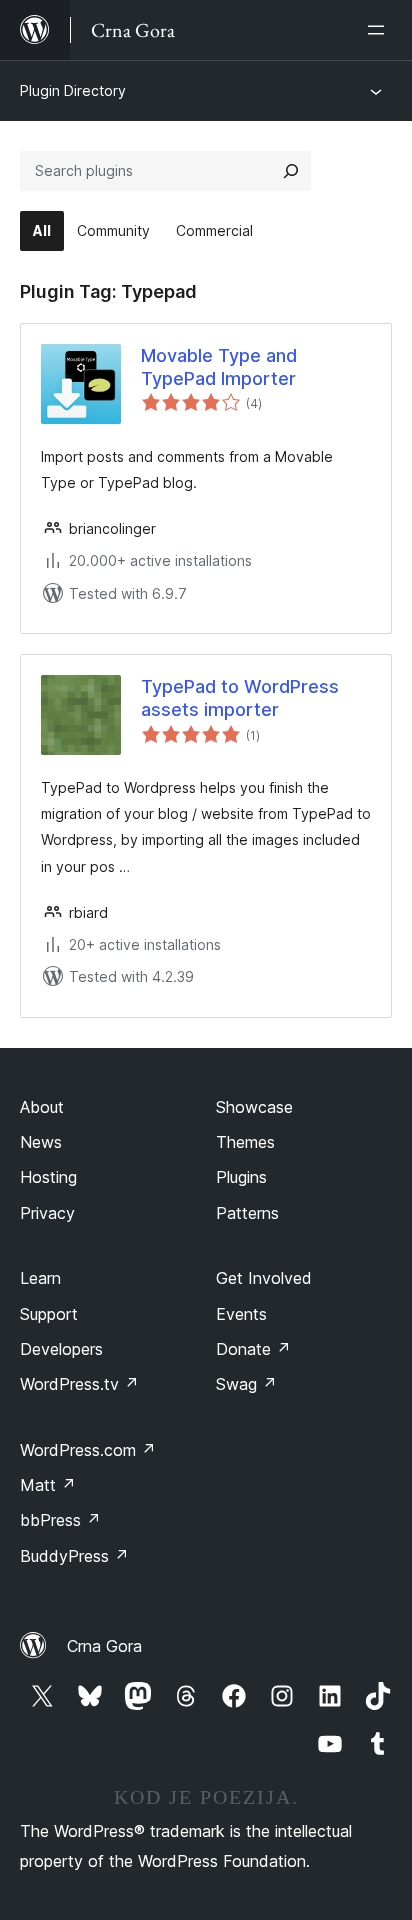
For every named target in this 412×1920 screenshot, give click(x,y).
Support (49, 1314)
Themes (245, 1142)
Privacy (47, 1213)
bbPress (60, 1520)
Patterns (247, 1213)
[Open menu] (380, 30)
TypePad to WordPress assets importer (240, 698)
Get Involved (264, 1278)
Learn (40, 1278)
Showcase (254, 1107)
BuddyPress (74, 1556)
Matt (48, 1485)
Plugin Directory (73, 90)
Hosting (48, 1177)
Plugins (241, 1177)
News (41, 1142)
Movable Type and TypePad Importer (219, 367)
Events (241, 1314)
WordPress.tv (79, 1384)
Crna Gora (104, 1646)
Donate (253, 1349)
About (42, 1107)
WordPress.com (88, 1450)
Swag (246, 1384)
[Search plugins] (291, 171)
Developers (61, 1349)
